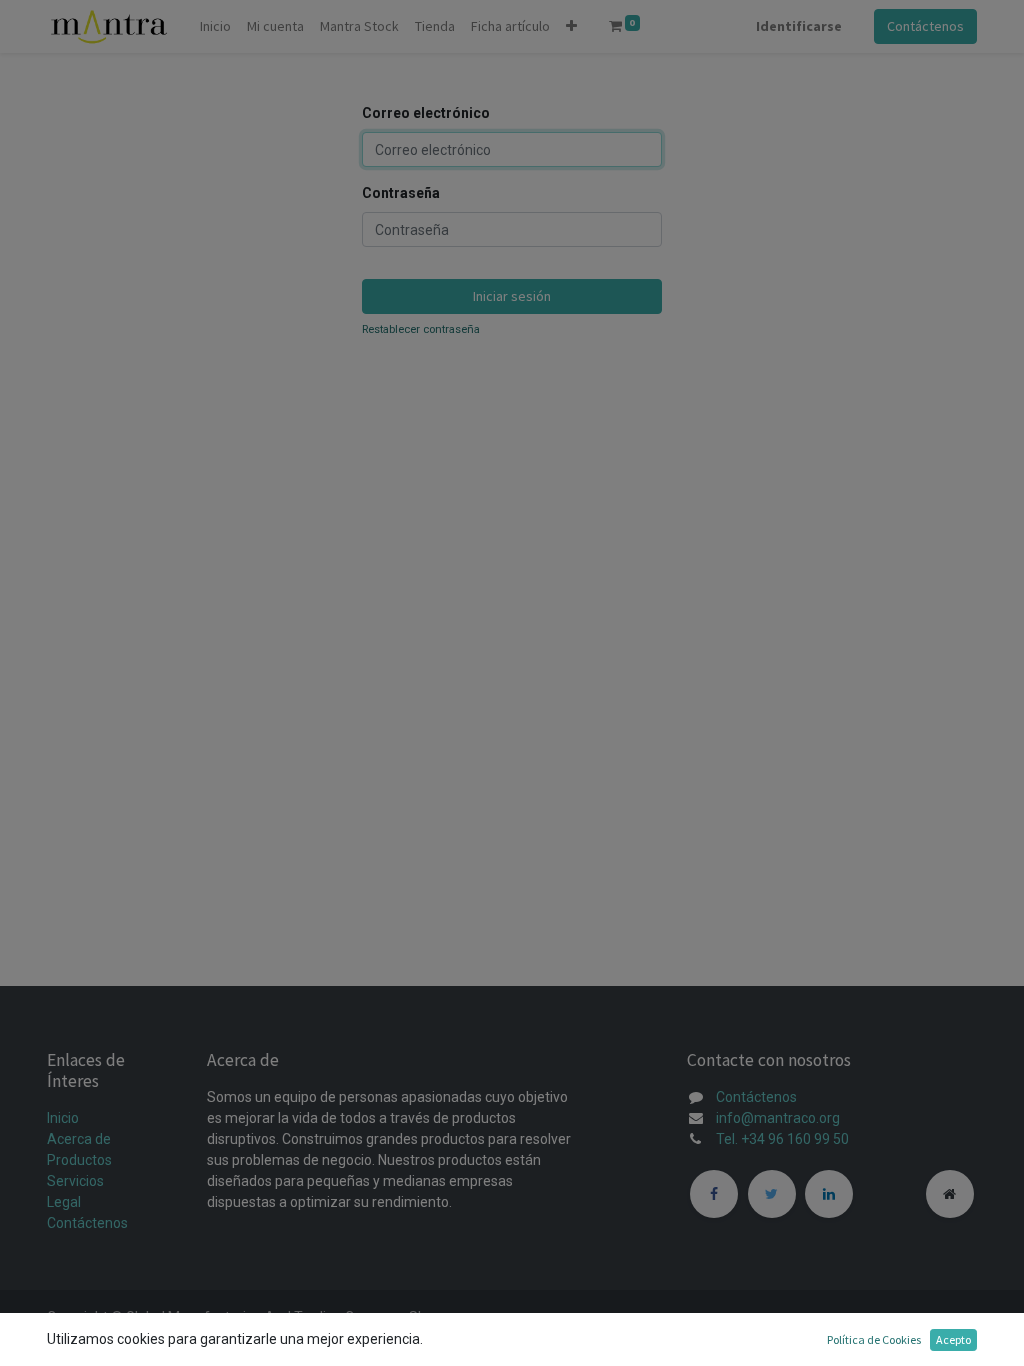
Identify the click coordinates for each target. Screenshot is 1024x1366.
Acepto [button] (953, 1339)
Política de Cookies (874, 1339)
